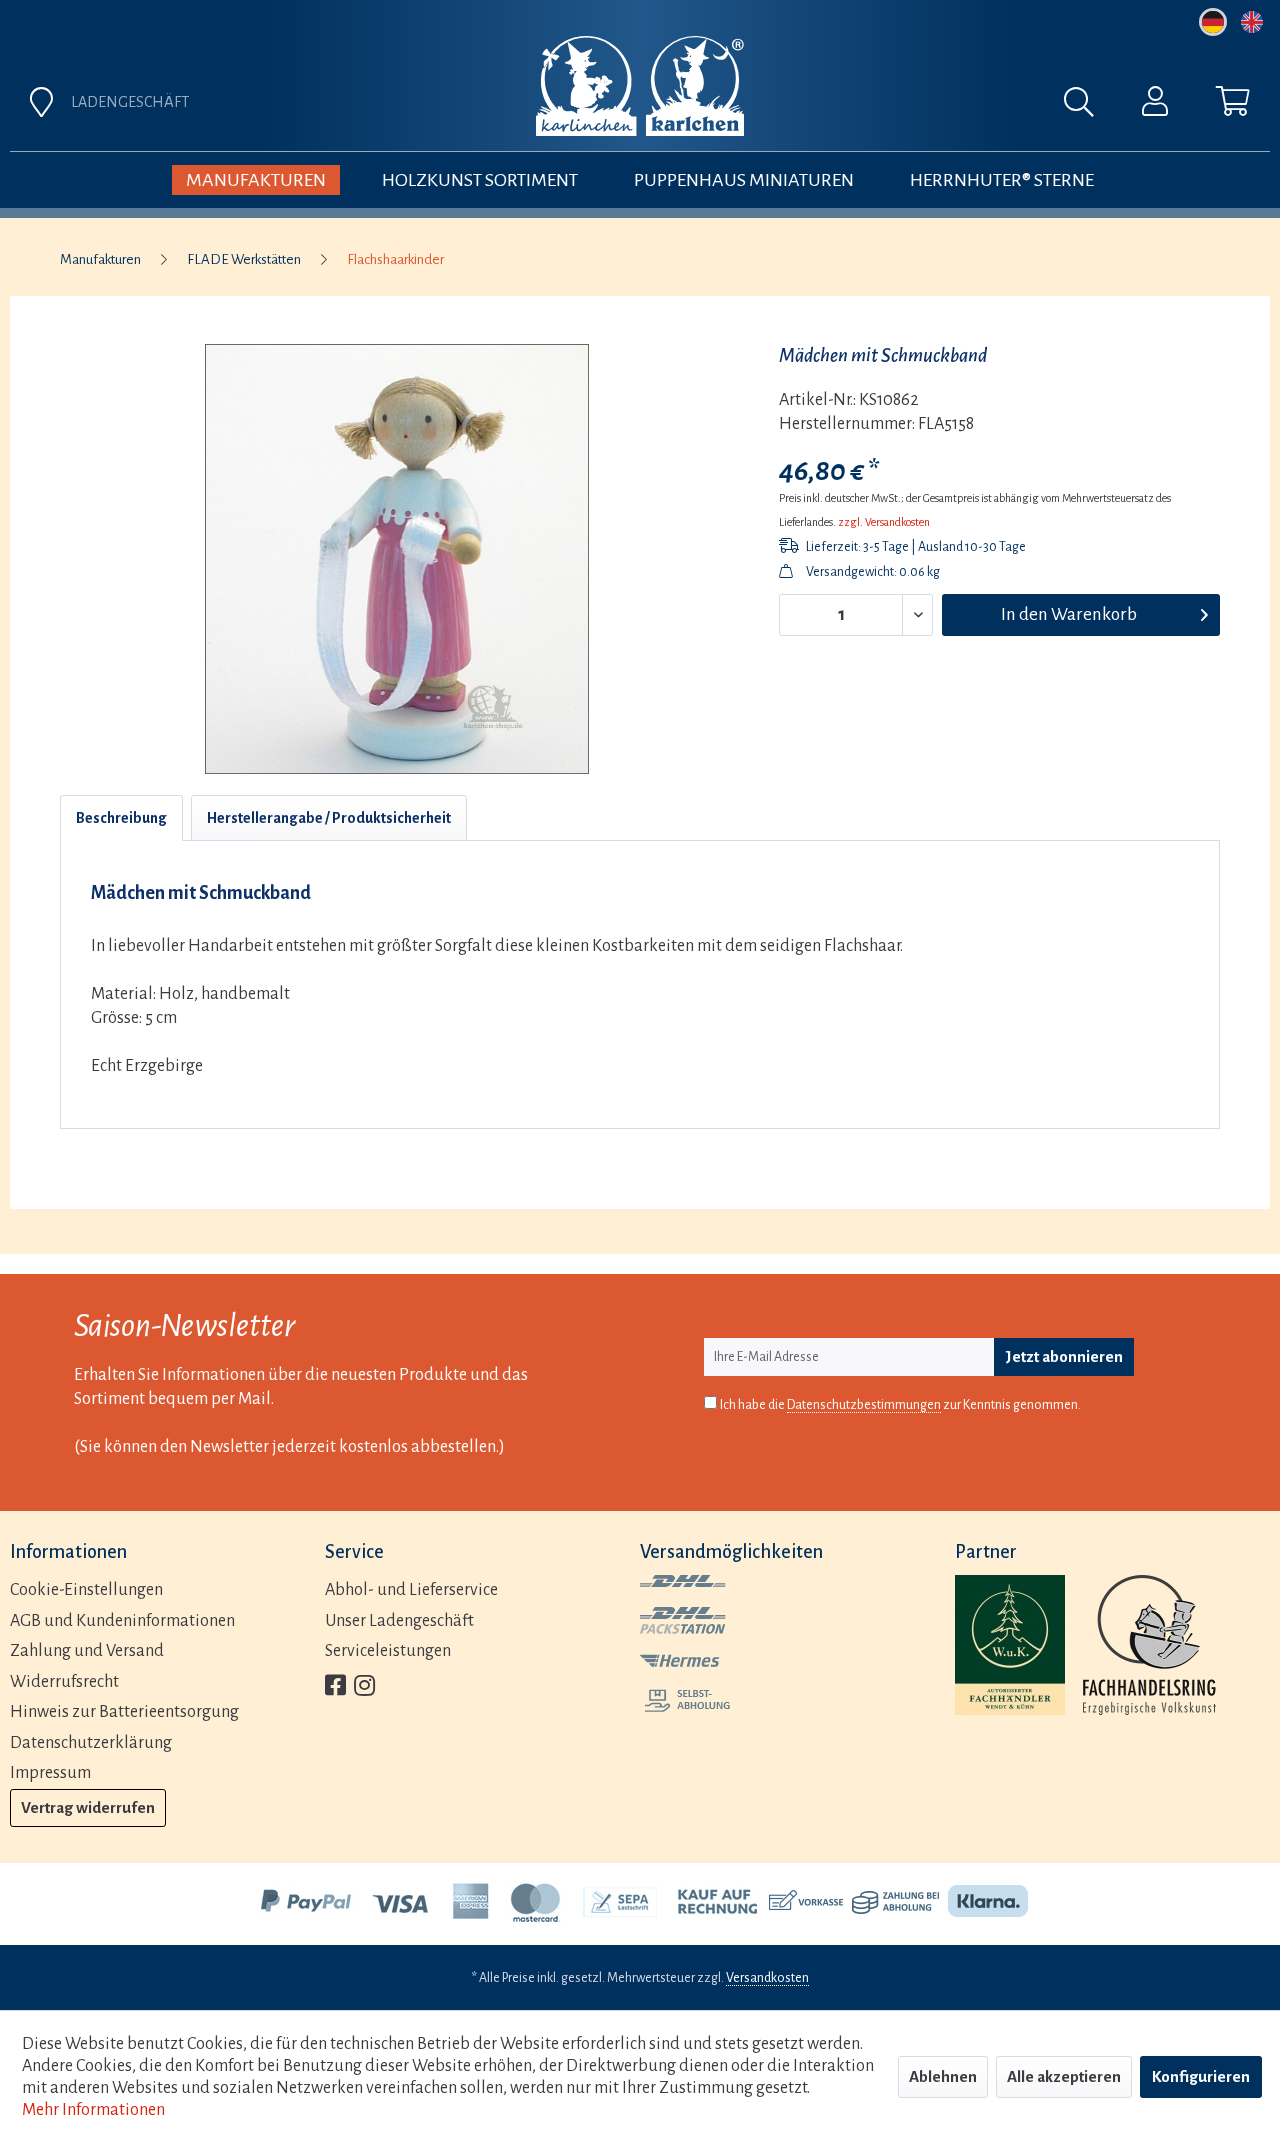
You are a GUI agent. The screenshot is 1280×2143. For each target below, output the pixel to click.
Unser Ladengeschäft (399, 1621)
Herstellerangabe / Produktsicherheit (329, 818)
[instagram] (364, 1687)
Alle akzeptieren (1064, 2076)
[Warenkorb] (1233, 106)
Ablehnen (943, 2076)
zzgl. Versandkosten (884, 522)
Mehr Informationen (93, 2110)
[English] (1252, 22)
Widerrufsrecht (64, 1682)
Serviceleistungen (388, 1651)
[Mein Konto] (1155, 106)
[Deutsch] (1213, 22)
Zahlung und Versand (87, 1651)
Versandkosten (767, 1978)
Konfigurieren (1201, 2076)
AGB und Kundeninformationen (122, 1621)
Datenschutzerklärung (91, 1743)
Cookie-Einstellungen (86, 1590)
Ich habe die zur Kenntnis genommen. (900, 1405)
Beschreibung (121, 818)
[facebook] (335, 1687)
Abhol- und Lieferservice (411, 1590)
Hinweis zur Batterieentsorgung (124, 1712)
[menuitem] (862, 107)
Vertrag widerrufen (88, 1807)
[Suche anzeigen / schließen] (1089, 107)
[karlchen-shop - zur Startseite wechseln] (640, 86)
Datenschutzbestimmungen (864, 1405)
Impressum (50, 1773)
